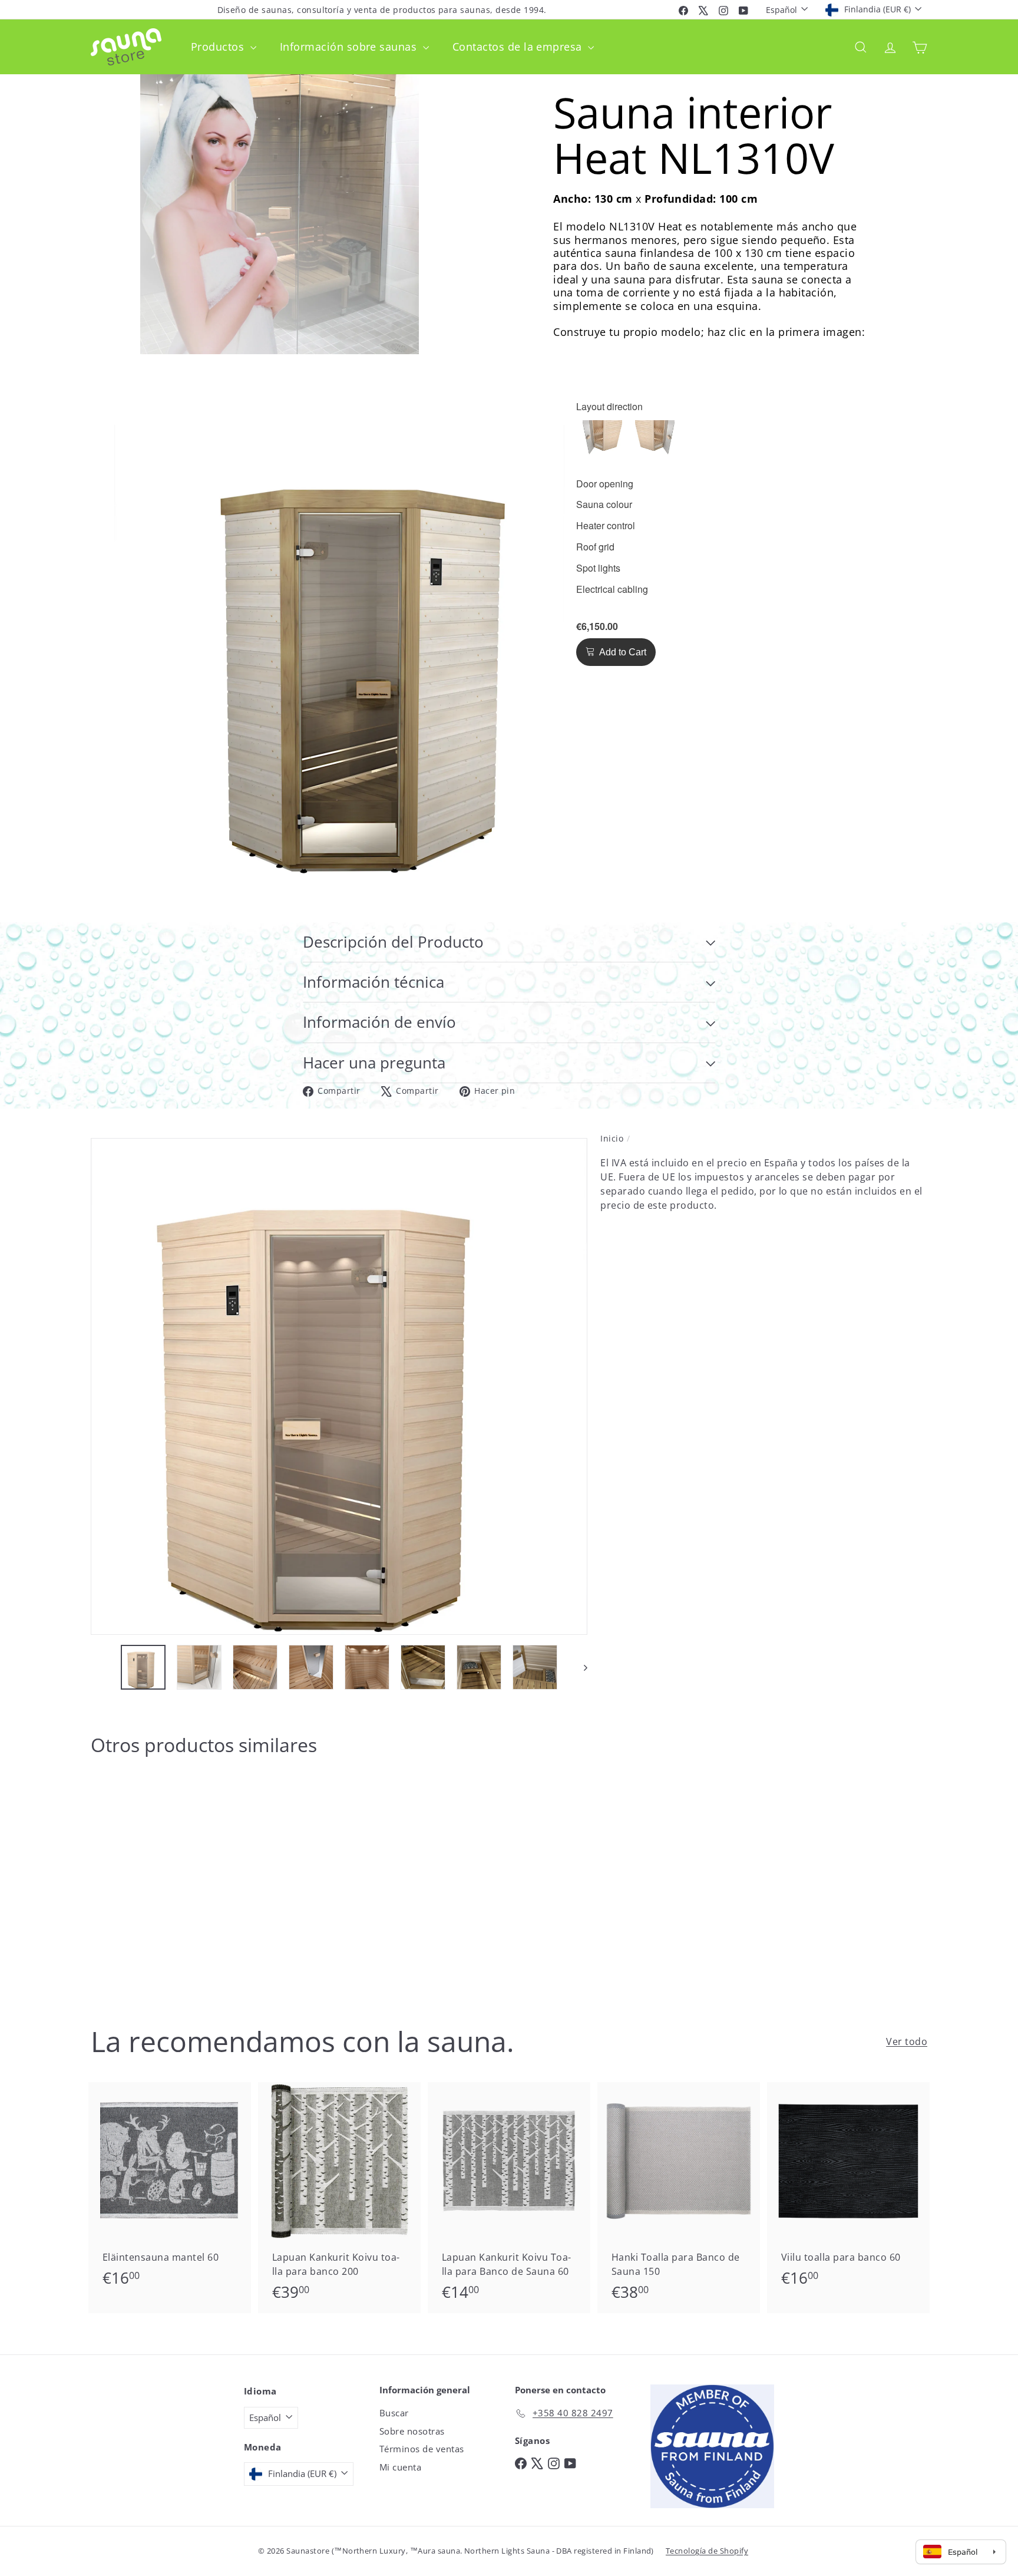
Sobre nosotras (412, 2431)
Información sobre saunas (350, 47)
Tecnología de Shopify (707, 2551)
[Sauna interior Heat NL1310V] (156, 1881)
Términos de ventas (422, 2449)
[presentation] (609, 407)
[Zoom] (339, 1386)
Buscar (394, 2413)
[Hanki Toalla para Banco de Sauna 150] (679, 2198)
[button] (602, 440)
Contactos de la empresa (519, 47)
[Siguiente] (580, 1667)
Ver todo (907, 2041)
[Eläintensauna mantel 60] (170, 2191)
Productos (219, 47)
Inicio (612, 1138)
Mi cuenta (400, 2467)
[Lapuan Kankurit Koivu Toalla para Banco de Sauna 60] (509, 2198)
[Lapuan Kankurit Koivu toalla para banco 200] (339, 2198)
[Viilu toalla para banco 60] (848, 2191)
